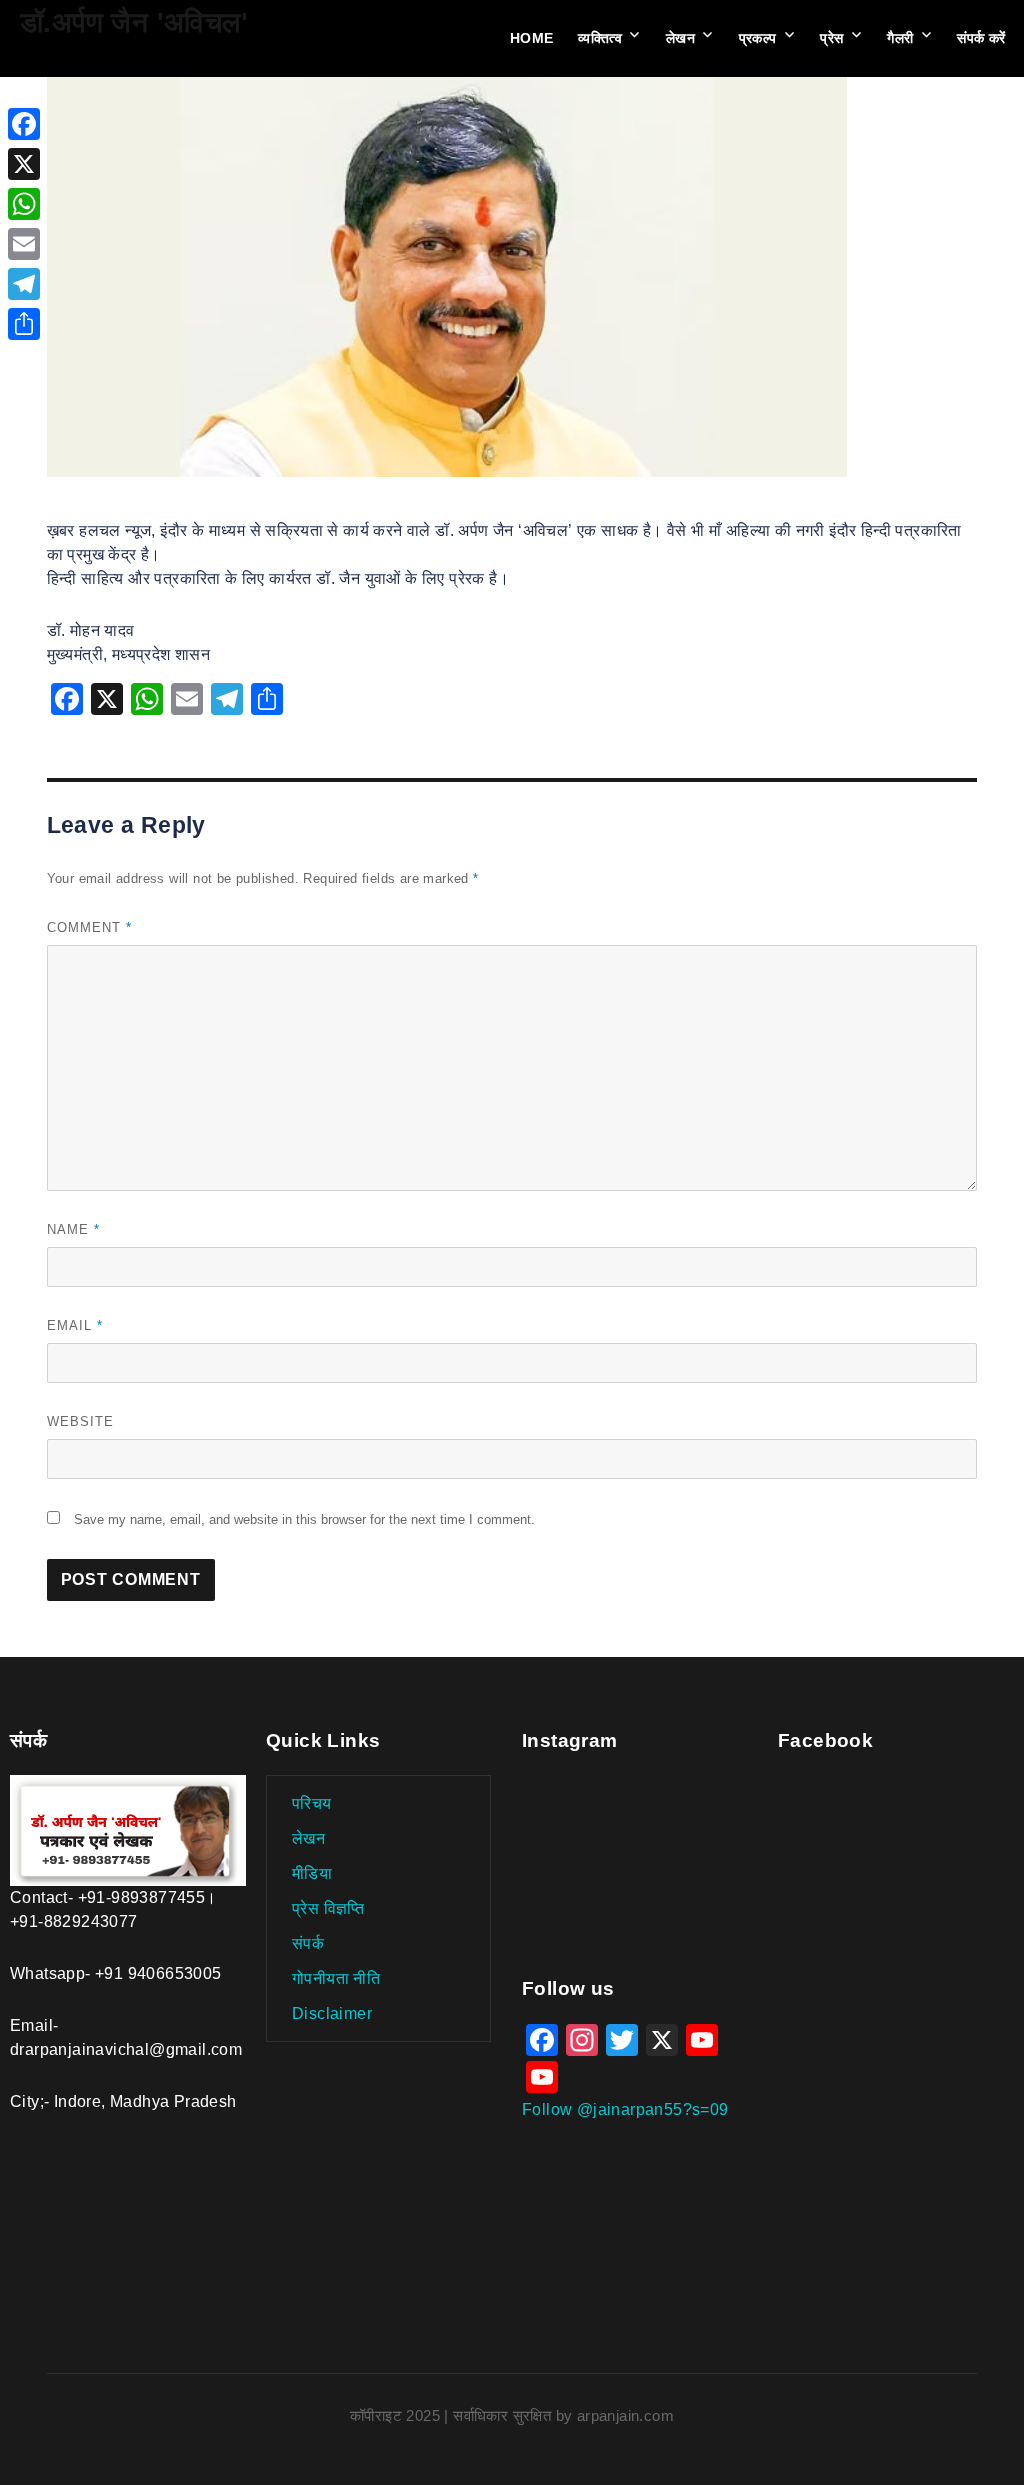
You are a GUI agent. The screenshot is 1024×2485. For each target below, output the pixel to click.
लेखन (680, 38)
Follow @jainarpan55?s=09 (625, 2109)
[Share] (24, 324)
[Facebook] (24, 124)
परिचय (312, 1803)
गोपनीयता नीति (336, 1978)
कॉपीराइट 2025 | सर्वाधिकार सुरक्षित (453, 2415)
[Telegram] (24, 284)
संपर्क (308, 1943)
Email (75, 1325)
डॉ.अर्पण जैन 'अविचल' (134, 22)
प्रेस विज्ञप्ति (328, 1908)
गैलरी (900, 38)
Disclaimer (332, 2013)
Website (80, 1421)
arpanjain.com (625, 2415)
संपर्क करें (981, 38)
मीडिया (312, 1873)
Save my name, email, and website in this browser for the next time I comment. (304, 1519)
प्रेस (831, 38)
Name (73, 1229)
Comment (89, 927)
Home (532, 38)
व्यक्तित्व (600, 38)
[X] (24, 164)
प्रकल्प (758, 38)
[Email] (24, 244)
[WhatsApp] (24, 204)
